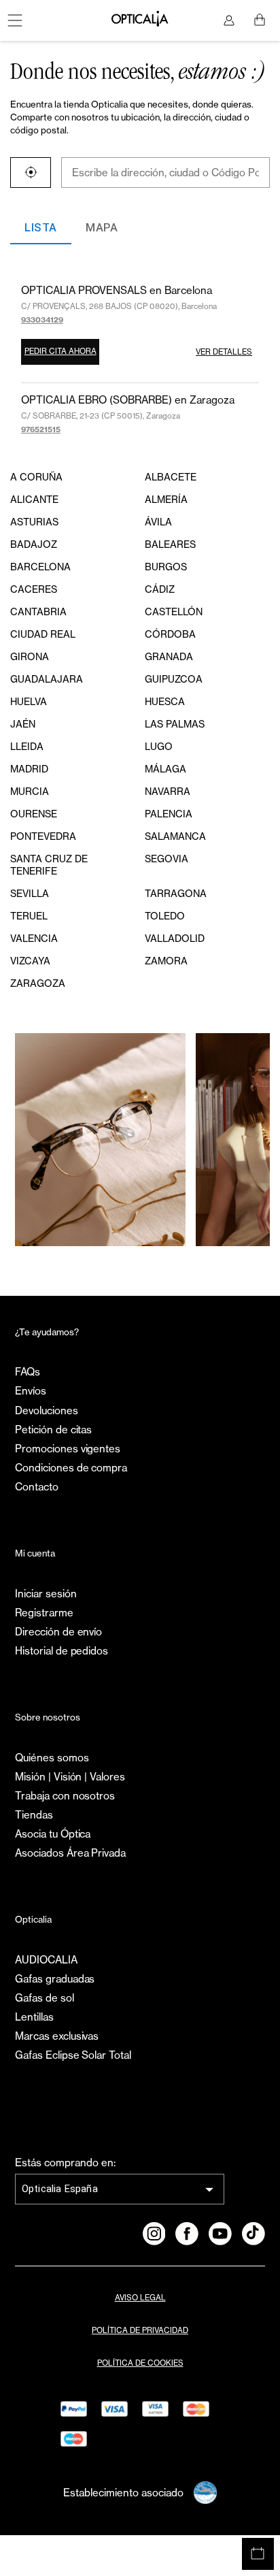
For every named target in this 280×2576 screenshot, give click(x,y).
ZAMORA (166, 961)
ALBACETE (171, 477)
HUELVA (29, 701)
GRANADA (169, 656)
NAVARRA (168, 791)
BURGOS (166, 567)
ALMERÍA (166, 499)
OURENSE (34, 814)
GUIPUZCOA (174, 679)
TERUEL (29, 916)
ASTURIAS (34, 522)
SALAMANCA (175, 836)
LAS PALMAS (175, 724)
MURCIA (30, 791)
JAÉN (23, 724)
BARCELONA (40, 567)
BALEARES (170, 544)
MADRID (29, 769)
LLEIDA (27, 746)
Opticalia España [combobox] (60, 2189)
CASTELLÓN (174, 612)
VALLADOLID (175, 938)
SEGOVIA (167, 859)
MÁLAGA (165, 769)
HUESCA (165, 701)
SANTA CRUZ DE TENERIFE (49, 865)
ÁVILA (158, 522)
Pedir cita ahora (60, 351)
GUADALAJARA (47, 679)
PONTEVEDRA (43, 836)
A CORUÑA (36, 477)
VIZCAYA (30, 961)
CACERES (34, 589)
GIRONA (30, 656)
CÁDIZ (160, 589)
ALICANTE (34, 499)
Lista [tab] (40, 228)
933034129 (42, 320)
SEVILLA (30, 893)
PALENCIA (169, 814)
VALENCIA (34, 938)
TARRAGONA (176, 893)
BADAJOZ (34, 544)
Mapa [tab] (102, 228)
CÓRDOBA (170, 634)
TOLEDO (165, 916)
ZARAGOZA (38, 983)
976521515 (41, 429)
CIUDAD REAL (43, 634)
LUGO (159, 746)
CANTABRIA (38, 612)
